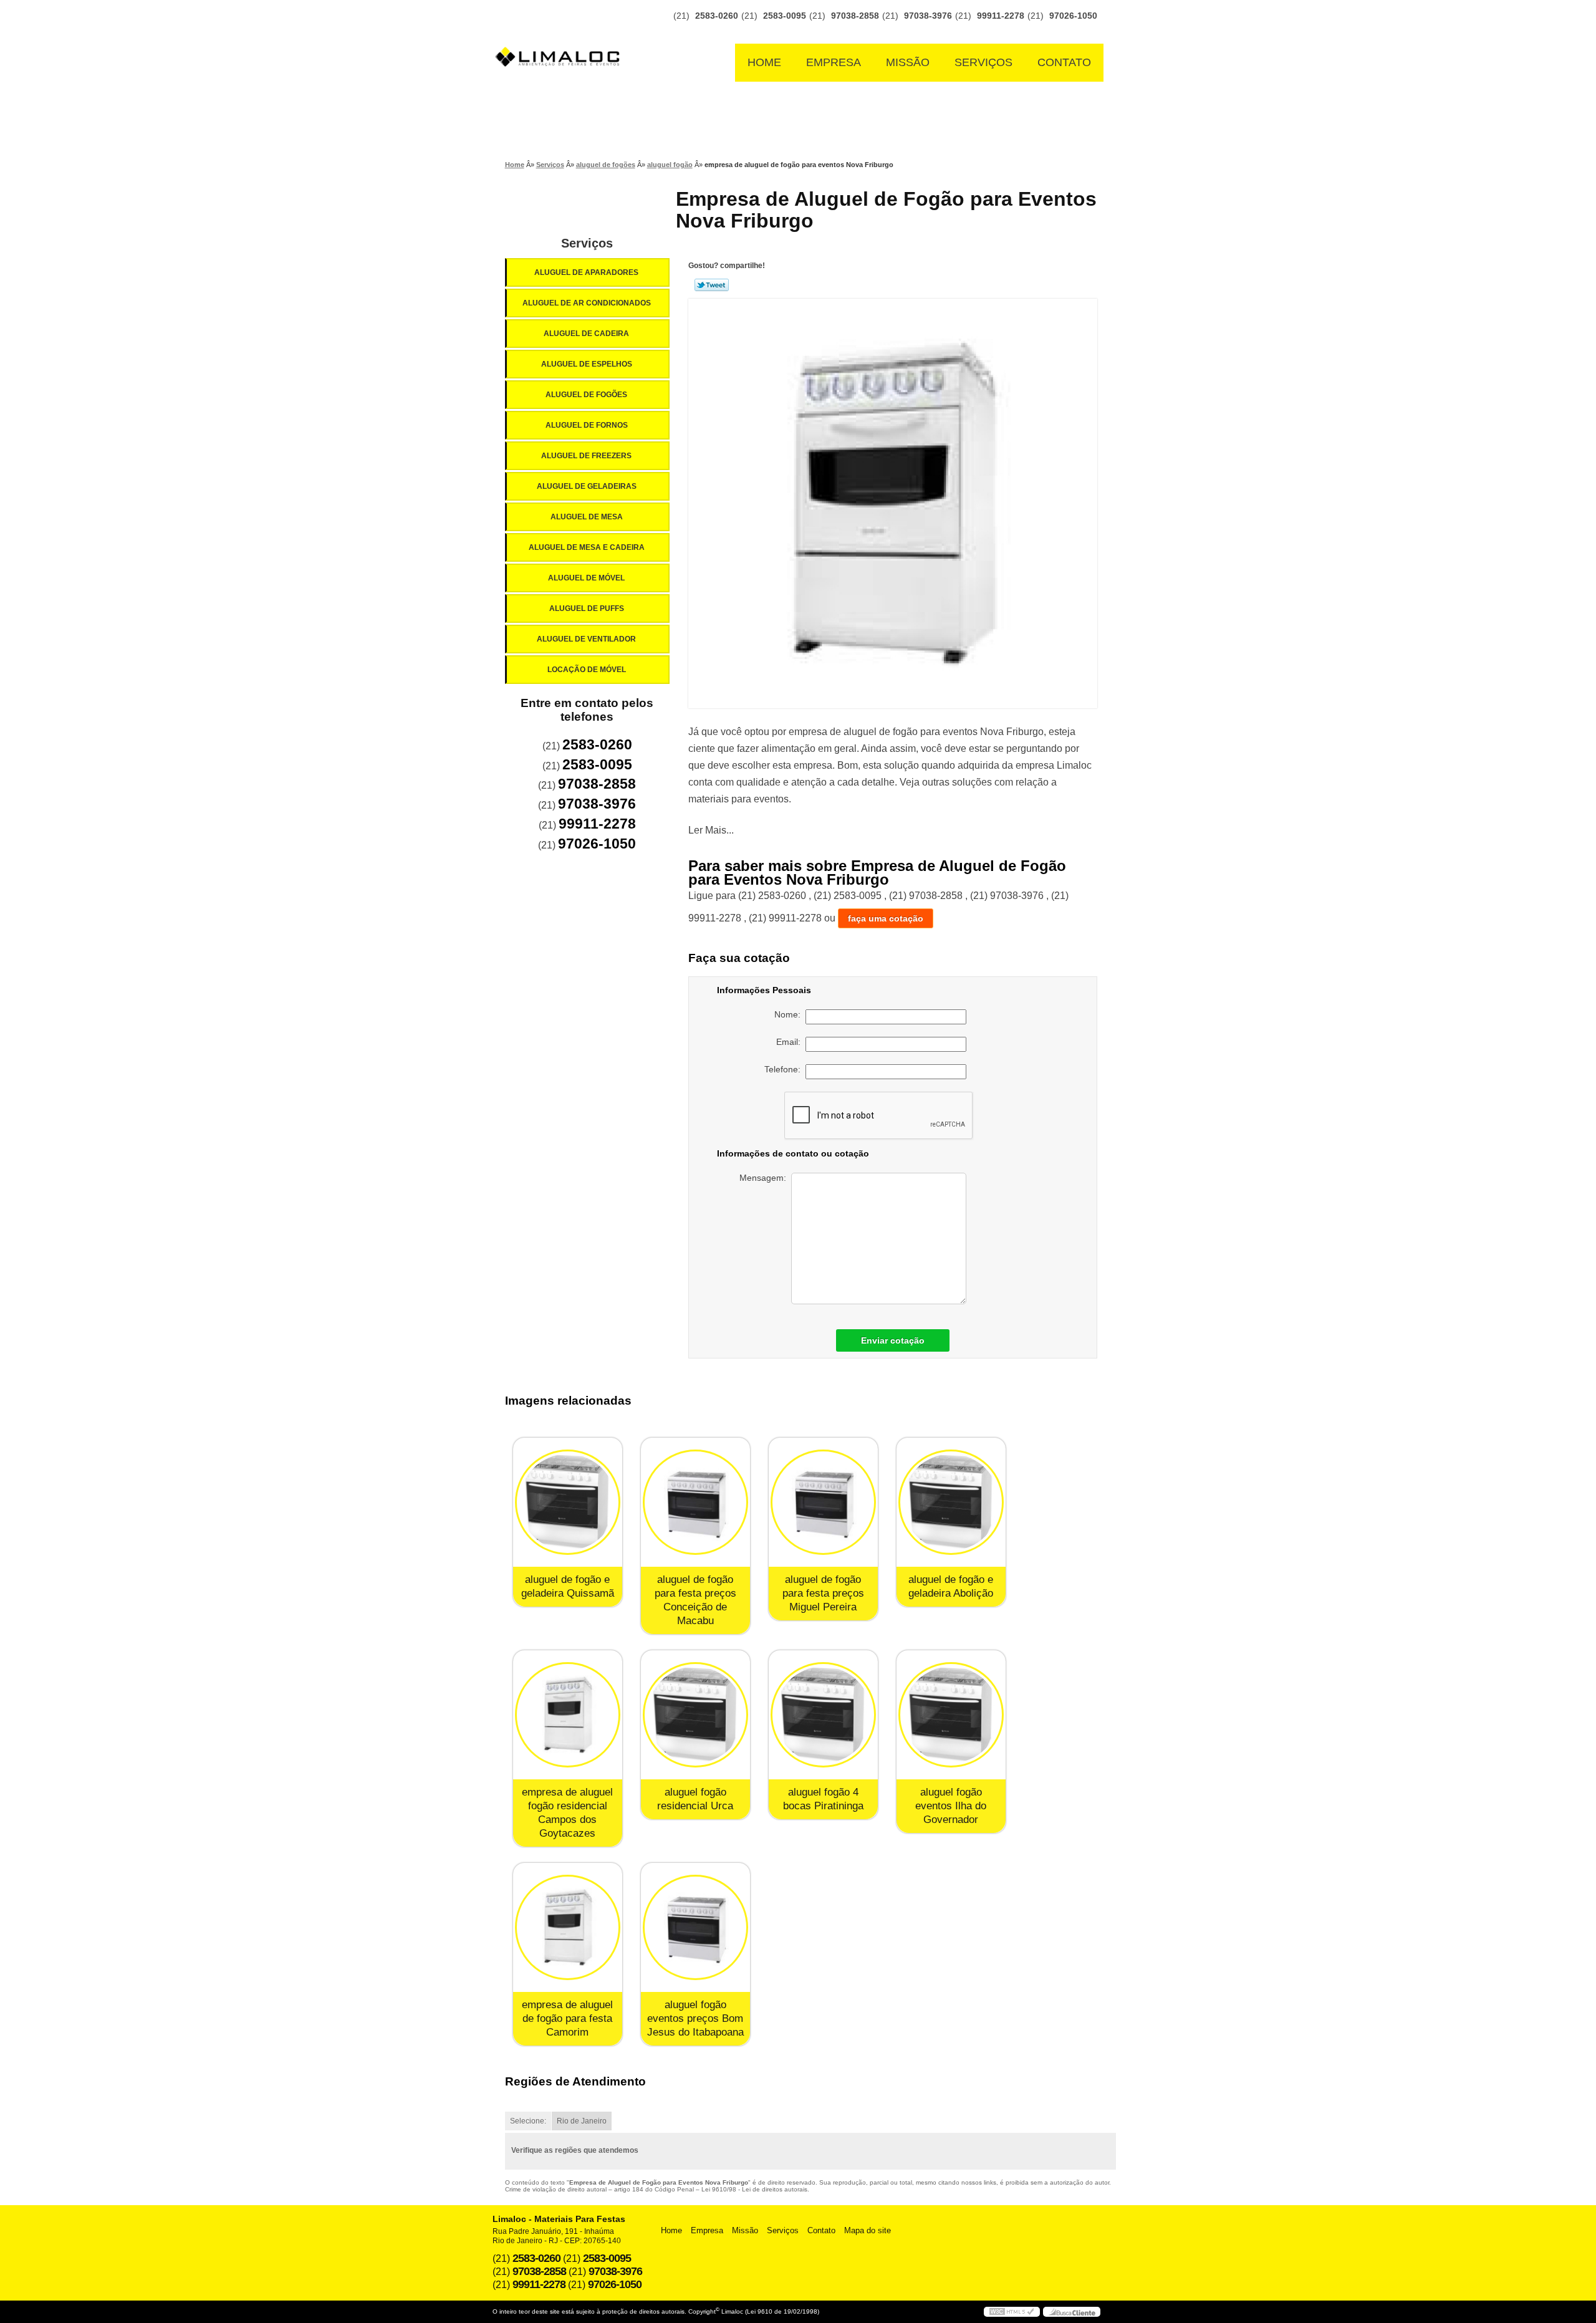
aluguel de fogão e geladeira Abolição (951, 1586)
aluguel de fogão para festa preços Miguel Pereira (823, 1593)
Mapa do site (868, 2230)
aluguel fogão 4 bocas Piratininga (823, 1799)
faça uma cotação (886, 918)
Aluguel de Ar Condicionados (587, 303)
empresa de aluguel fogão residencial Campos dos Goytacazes (567, 1813)
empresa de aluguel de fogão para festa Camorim (567, 2018)
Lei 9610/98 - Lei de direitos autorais (754, 2189)
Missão (908, 62)
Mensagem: (765, 1178)
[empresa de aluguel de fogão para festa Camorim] (568, 1927)
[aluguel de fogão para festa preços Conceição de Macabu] (695, 1502)
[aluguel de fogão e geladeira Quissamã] (568, 1502)
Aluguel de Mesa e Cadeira (587, 547)
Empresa (834, 62)
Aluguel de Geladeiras (587, 486)
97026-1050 (1073, 16)
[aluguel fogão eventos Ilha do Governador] (951, 1715)
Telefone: (785, 1069)
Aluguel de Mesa (587, 517)
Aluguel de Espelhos (587, 364)
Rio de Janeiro (582, 2121)
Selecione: (528, 2121)
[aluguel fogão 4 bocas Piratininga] (823, 1715)
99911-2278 (1001, 16)
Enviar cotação (893, 1340)
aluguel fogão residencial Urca (695, 1799)
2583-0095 (785, 16)
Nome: (790, 1014)
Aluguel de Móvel (586, 578)
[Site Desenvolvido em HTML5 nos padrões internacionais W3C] (1012, 2312)
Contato (1064, 62)
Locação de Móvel (587, 670)
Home (764, 62)
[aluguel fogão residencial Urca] (695, 1715)
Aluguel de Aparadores (586, 272)
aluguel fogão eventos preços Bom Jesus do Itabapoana (695, 2018)
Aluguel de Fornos (587, 425)
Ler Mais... (711, 830)
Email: (791, 1042)
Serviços (983, 62)
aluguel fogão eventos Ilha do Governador (951, 1806)
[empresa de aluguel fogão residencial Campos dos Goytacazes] (568, 1715)
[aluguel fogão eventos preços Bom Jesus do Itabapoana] (695, 1927)
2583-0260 (717, 16)
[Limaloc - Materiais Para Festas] (561, 32)
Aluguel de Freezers (586, 456)
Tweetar (712, 285)
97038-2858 (855, 16)
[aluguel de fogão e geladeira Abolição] (951, 1502)
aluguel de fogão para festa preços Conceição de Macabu (695, 1600)
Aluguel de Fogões (586, 395)
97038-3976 (928, 16)
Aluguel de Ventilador (586, 639)
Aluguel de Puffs (587, 608)
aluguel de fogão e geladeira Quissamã (568, 1586)
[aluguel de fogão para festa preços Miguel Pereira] (823, 1502)
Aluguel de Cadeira (586, 334)
